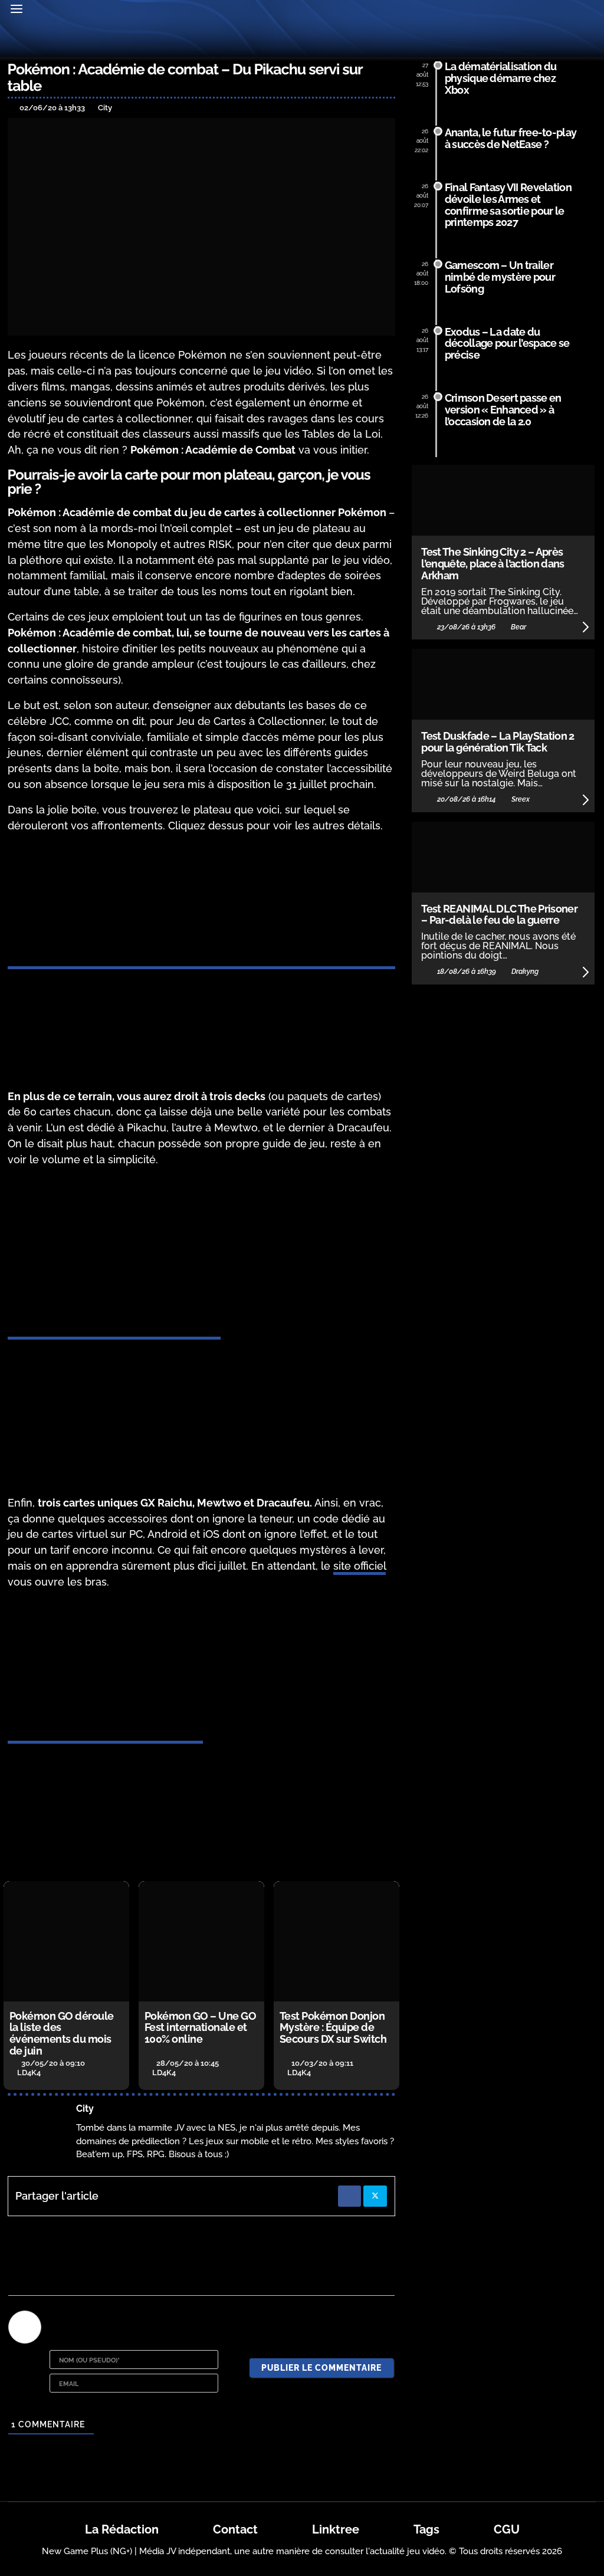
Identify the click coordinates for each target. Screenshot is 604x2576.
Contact (235, 2529)
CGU (507, 2529)
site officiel (360, 1566)
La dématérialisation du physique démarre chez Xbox (500, 78)
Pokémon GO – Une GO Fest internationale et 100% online (201, 2028)
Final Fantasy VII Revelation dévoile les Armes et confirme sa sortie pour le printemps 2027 (508, 205)
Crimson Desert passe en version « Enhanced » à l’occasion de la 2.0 (503, 410)
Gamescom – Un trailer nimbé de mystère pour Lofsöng (500, 277)
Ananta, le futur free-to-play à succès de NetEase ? (511, 138)
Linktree (336, 2529)
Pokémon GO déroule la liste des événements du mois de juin (62, 2033)
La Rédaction (122, 2529)
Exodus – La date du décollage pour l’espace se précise (507, 344)
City (85, 2109)
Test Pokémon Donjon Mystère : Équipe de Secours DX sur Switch (333, 2028)
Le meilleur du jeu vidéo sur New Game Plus (302, 40)
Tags (426, 2529)
